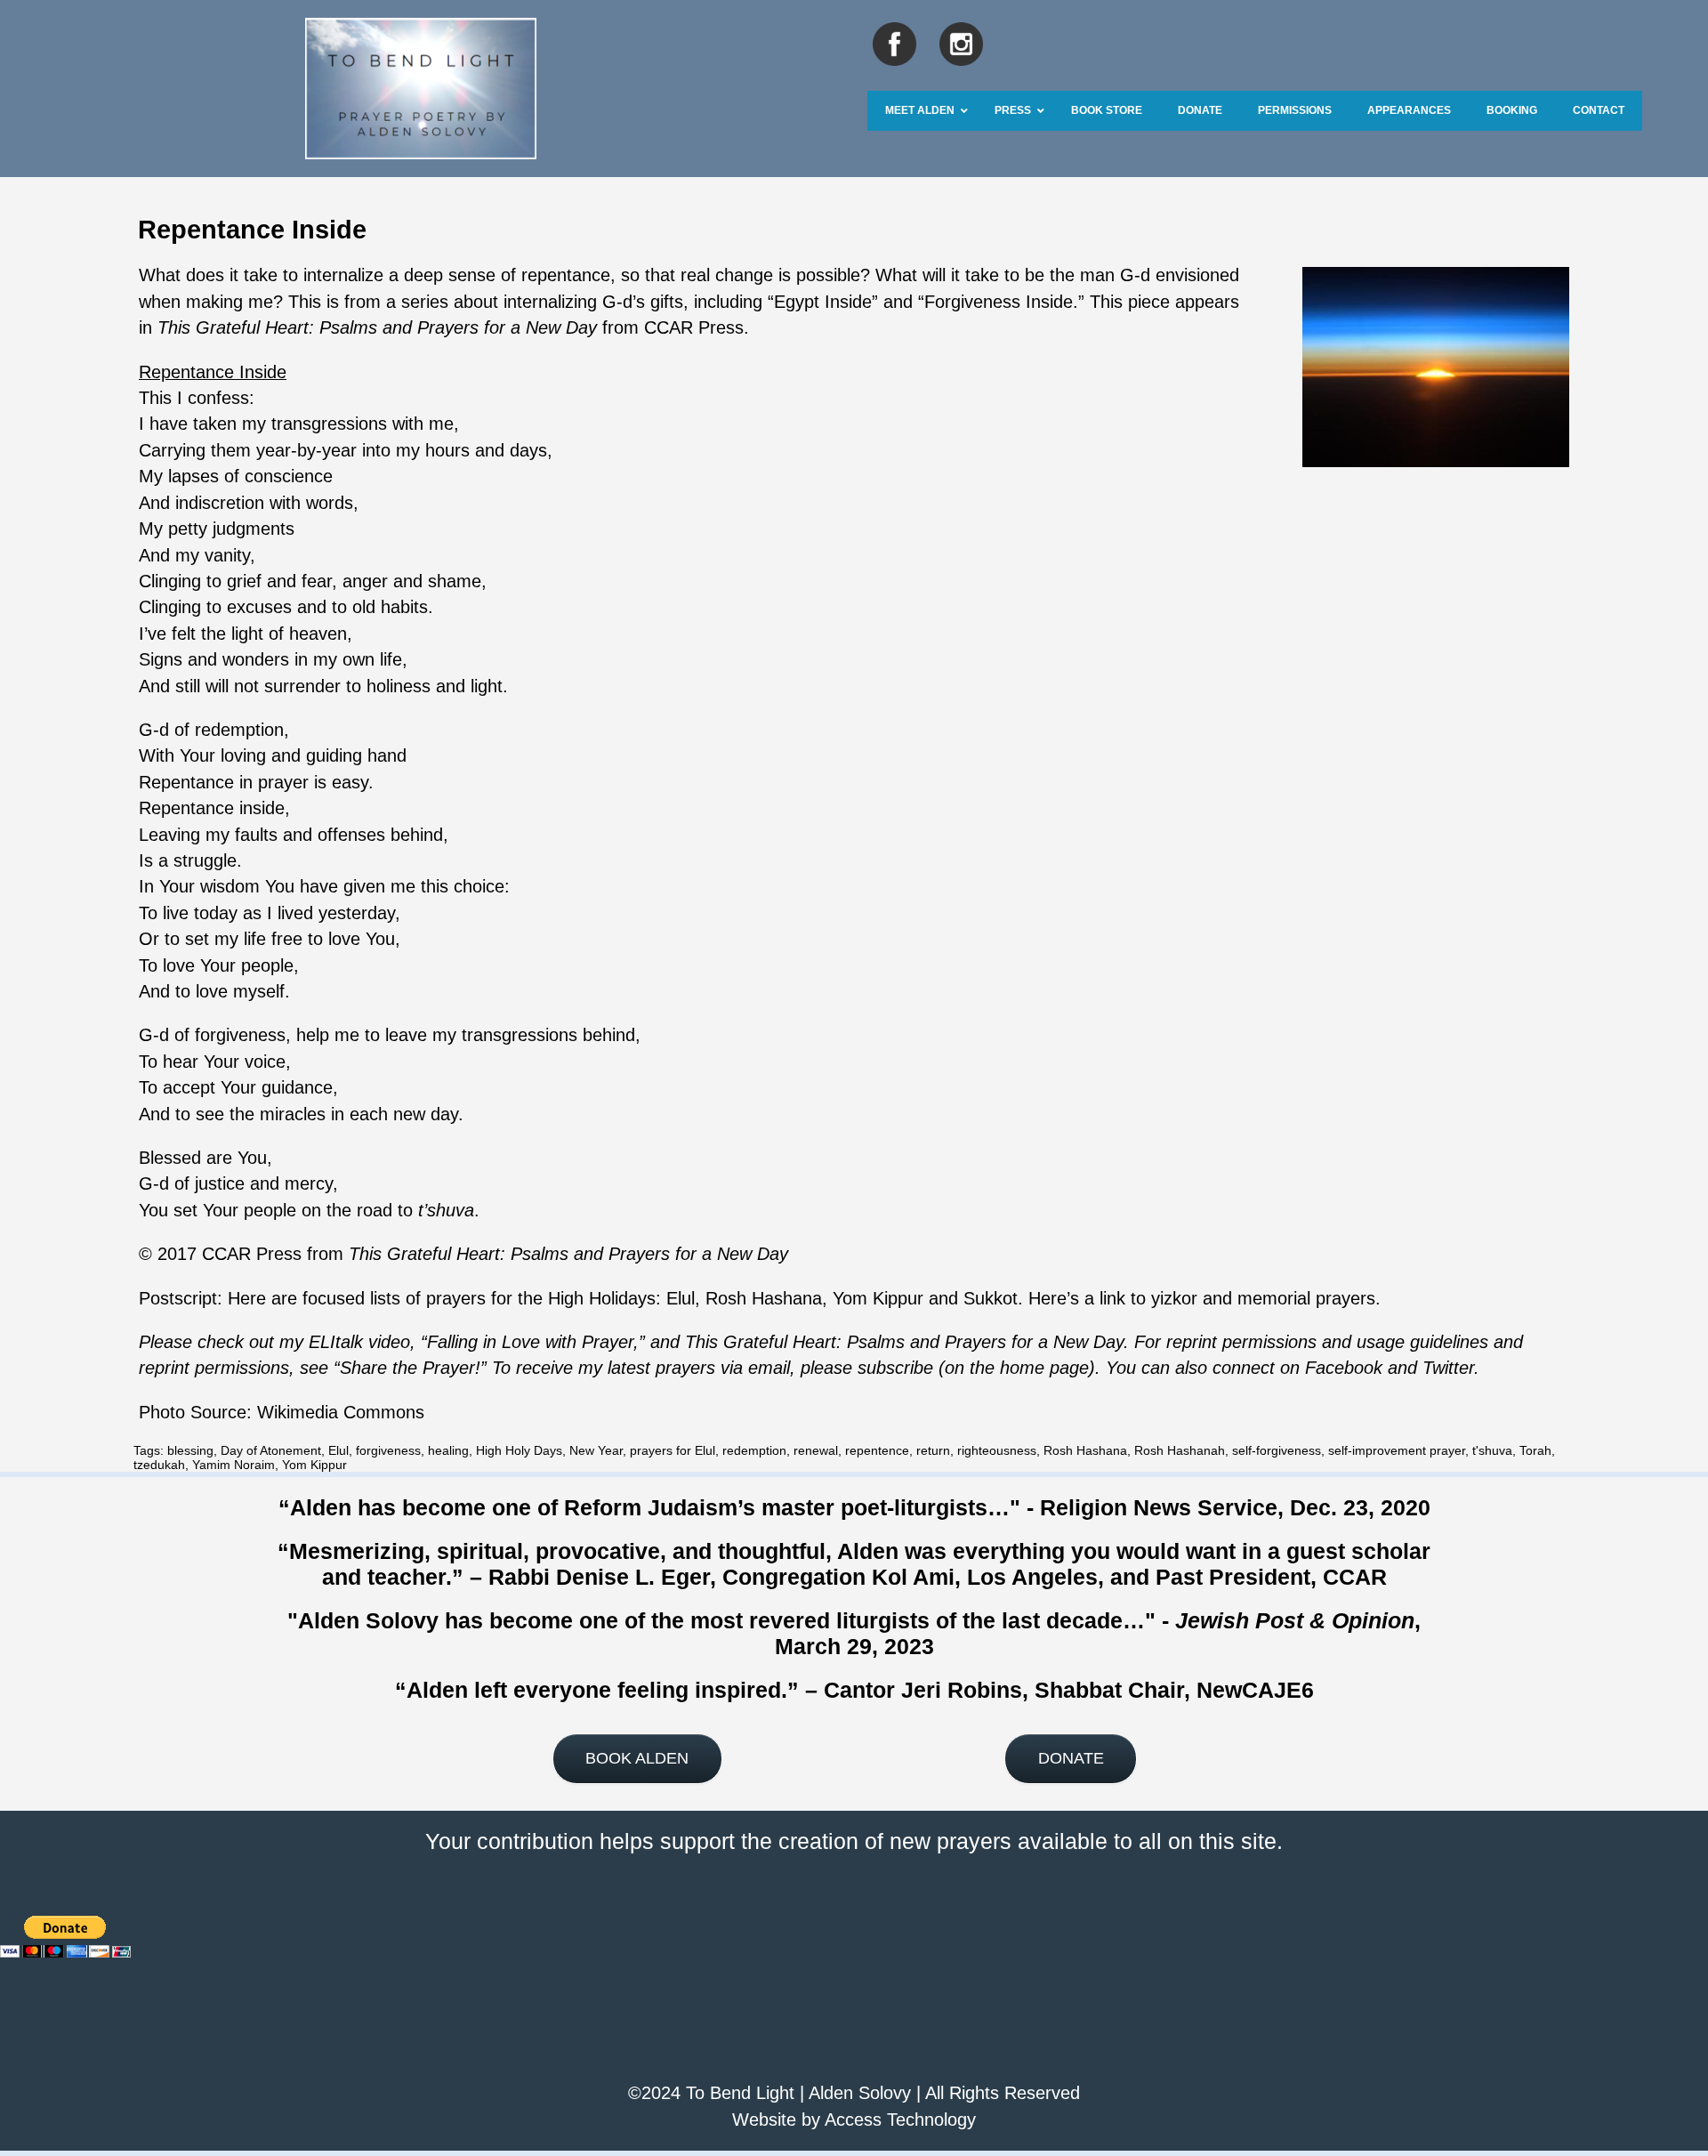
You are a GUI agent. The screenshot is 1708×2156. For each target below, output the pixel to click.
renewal (816, 1450)
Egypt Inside (823, 302)
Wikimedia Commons (341, 1412)
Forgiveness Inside (999, 302)
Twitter (1448, 1368)
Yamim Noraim (234, 1465)
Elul (681, 1298)
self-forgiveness (1277, 1450)
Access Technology (900, 2120)
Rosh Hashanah (1180, 1450)
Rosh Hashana (764, 1298)
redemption (754, 1450)
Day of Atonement (271, 1450)
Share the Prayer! (410, 1368)
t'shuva (1492, 1450)
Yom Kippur (881, 1298)
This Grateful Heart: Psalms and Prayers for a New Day (377, 327)
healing (448, 1450)
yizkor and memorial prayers (1263, 1298)
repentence (877, 1450)
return (933, 1450)
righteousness (997, 1450)
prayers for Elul (673, 1450)
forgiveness (388, 1450)
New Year (596, 1450)
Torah (1535, 1450)
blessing (190, 1450)
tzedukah (159, 1465)
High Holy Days (519, 1450)
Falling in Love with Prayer (530, 1342)
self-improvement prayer (1397, 1450)
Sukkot (991, 1298)
